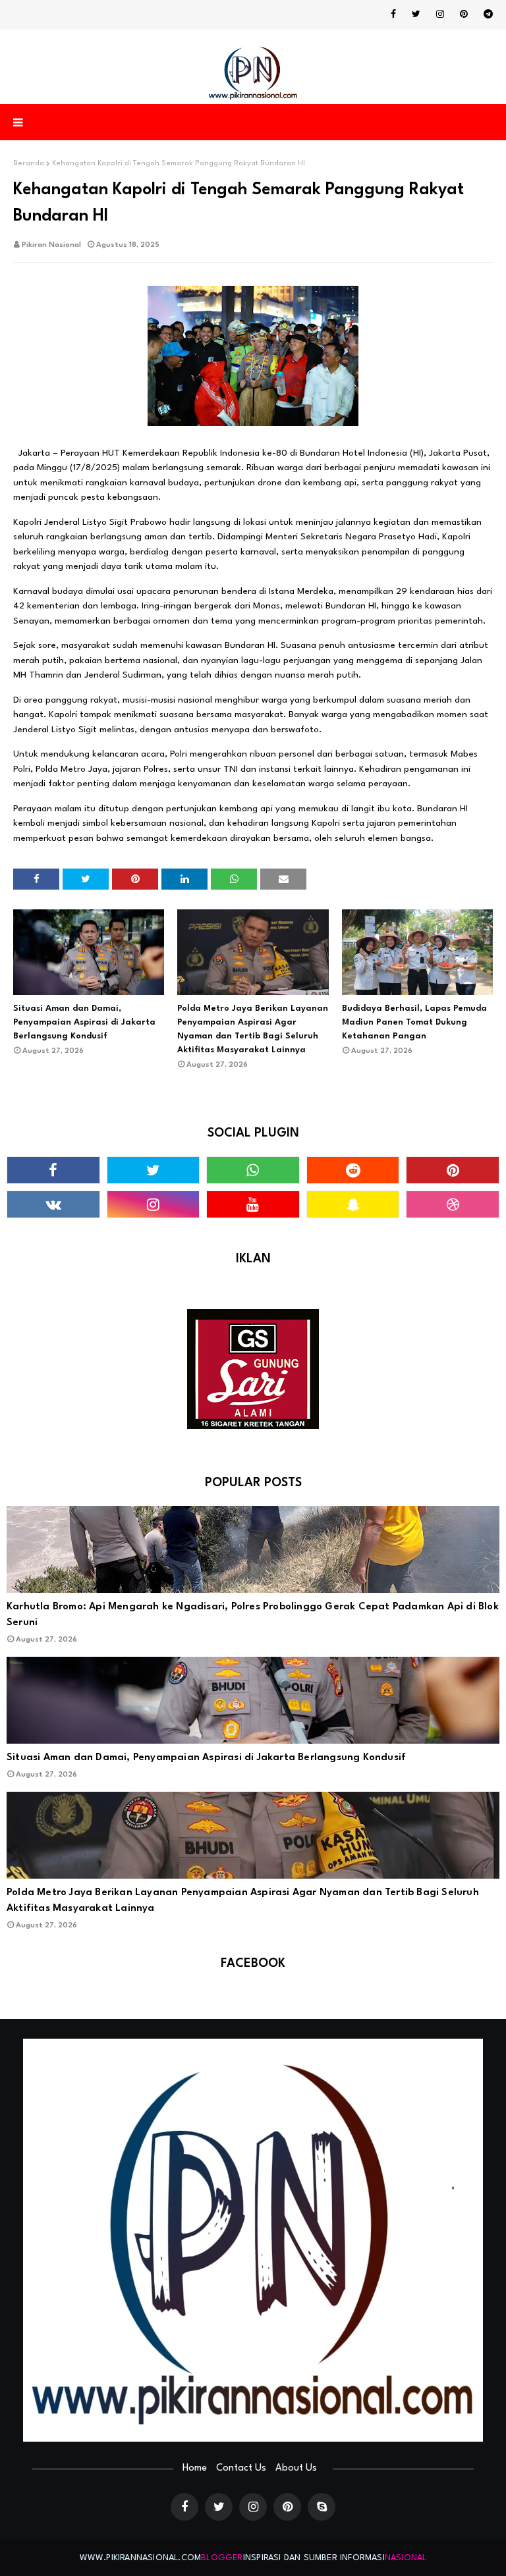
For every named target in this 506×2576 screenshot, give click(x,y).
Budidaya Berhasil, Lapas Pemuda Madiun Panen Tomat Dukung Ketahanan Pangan (414, 1022)
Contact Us (241, 2468)
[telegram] (486, 14)
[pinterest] (464, 14)
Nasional (406, 2558)
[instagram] (440, 14)
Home (195, 2468)
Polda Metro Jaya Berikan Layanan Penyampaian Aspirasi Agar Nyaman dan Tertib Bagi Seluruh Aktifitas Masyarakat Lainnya (253, 1029)
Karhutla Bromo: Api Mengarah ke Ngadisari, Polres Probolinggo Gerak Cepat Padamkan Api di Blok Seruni (253, 1615)
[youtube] (253, 1204)
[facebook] (393, 14)
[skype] (322, 2507)
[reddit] (353, 1170)
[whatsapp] (253, 1170)
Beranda (29, 164)
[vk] (53, 1204)
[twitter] (416, 14)
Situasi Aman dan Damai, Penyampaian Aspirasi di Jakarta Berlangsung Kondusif (84, 1022)
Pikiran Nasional (51, 245)
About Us (296, 2468)
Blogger (222, 2558)
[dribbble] (453, 1204)
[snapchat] (353, 1204)
